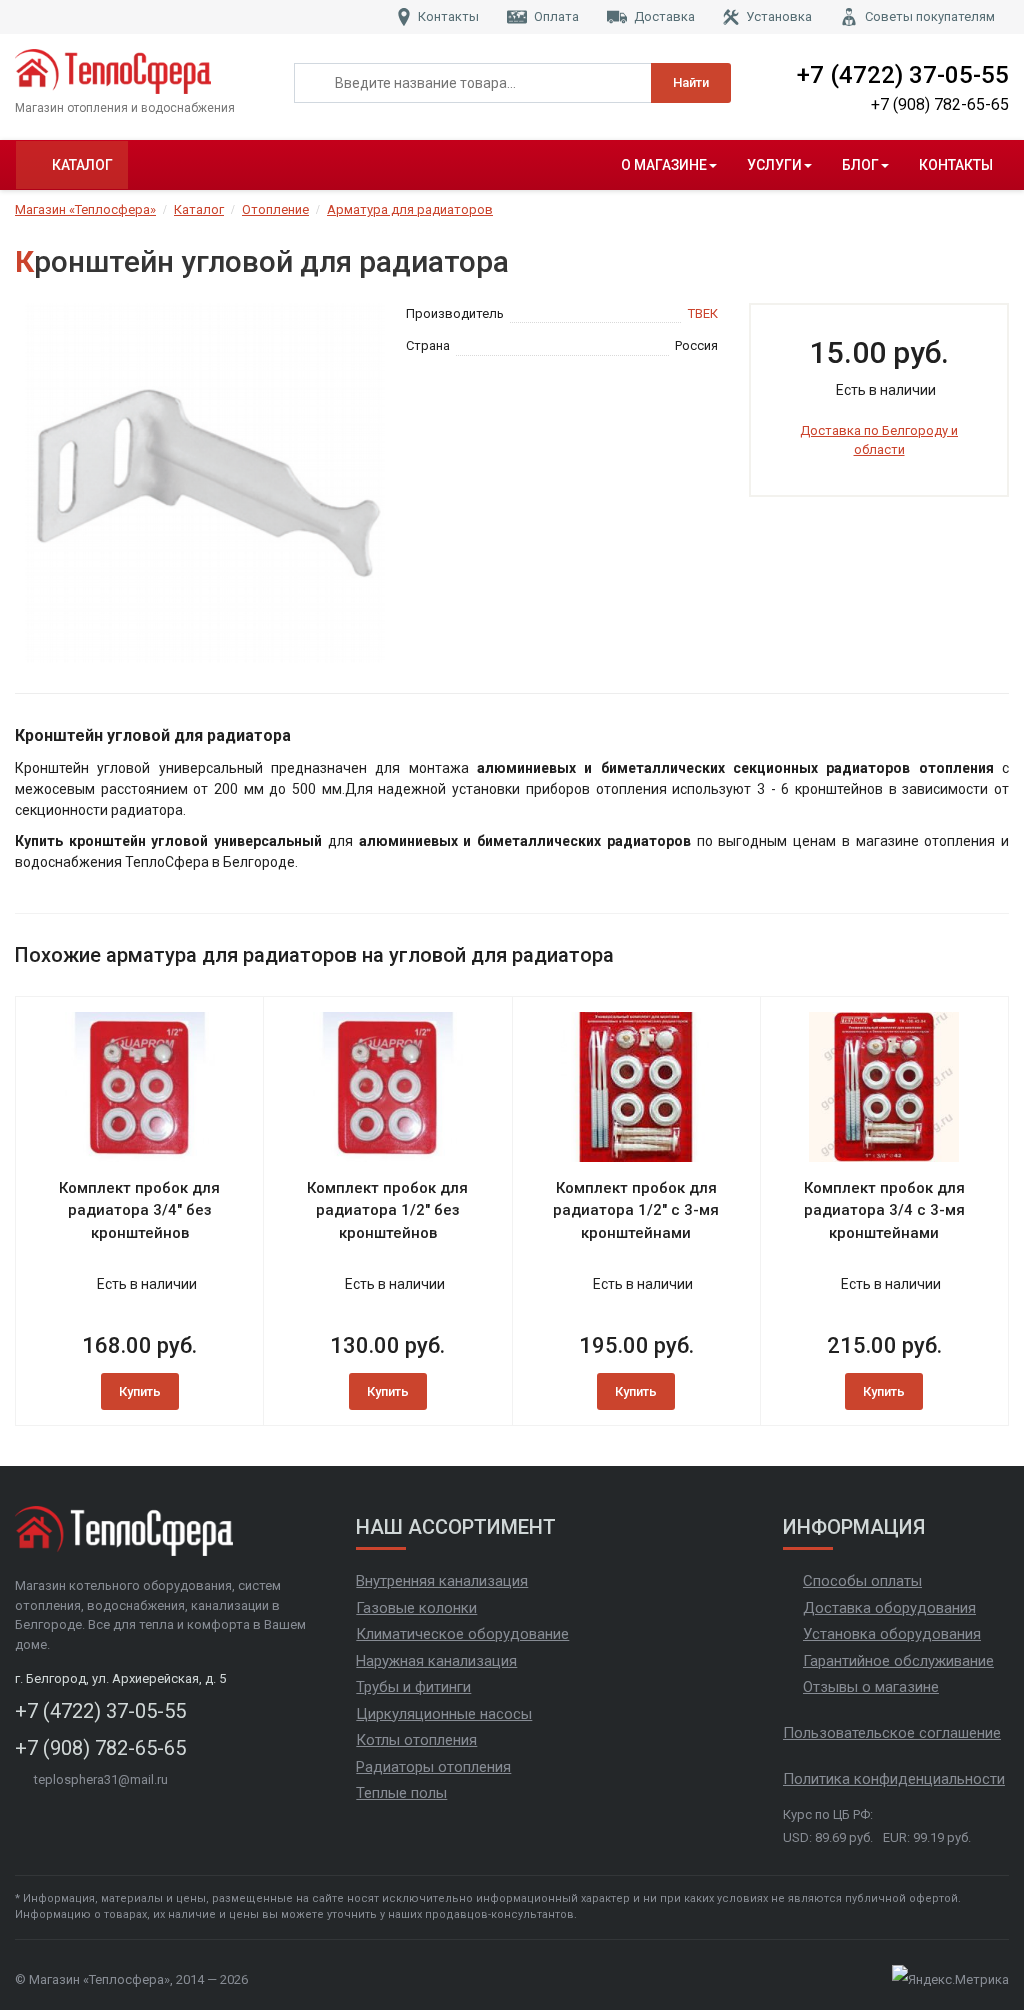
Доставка (664, 16)
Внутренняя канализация (442, 1581)
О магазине (664, 165)
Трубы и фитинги (413, 1687)
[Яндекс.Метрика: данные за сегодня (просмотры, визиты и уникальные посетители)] (950, 1980)
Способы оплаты (862, 1581)
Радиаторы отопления (433, 1767)
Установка (779, 16)
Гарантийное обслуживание (898, 1661)
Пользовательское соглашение (892, 1733)
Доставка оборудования (889, 1608)
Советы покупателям (930, 16)
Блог (860, 165)
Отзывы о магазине (871, 1687)
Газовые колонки (416, 1608)
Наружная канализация (436, 1661)
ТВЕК (703, 313)
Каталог (82, 165)
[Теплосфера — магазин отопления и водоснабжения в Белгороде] (139, 71)
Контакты (448, 16)
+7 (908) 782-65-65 (940, 104)
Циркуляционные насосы (444, 1714)
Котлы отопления (416, 1740)
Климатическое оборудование (462, 1634)
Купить (140, 1391)
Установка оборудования (892, 1634)
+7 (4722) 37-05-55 (903, 75)
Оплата (556, 16)
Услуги (774, 165)
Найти (691, 82)
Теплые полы (401, 1793)
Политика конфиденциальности (894, 1779)
